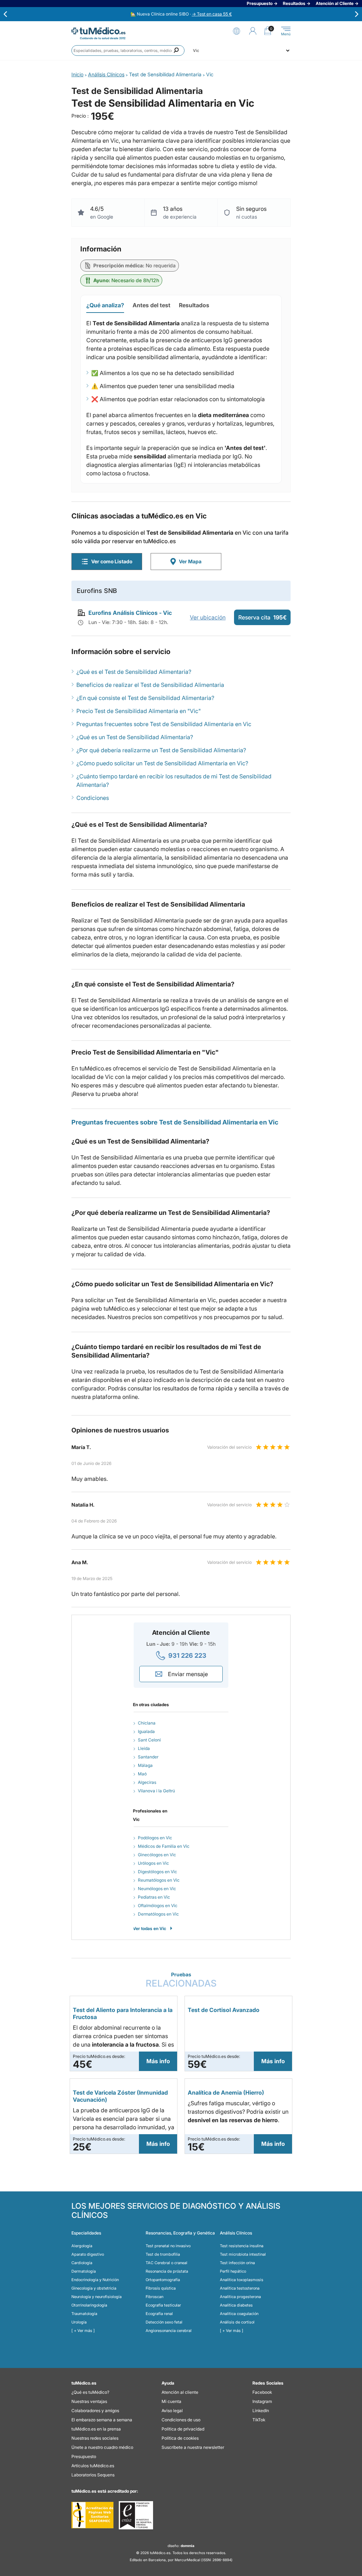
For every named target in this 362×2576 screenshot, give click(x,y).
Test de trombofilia (163, 2254)
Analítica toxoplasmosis (242, 2280)
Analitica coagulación (239, 2314)
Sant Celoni (149, 1740)
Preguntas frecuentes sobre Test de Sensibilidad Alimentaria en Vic (164, 724)
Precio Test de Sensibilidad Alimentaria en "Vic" (139, 711)
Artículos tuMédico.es (93, 2466)
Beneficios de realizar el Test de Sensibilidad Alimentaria (150, 685)
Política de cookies (180, 2438)
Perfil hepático (233, 2271)
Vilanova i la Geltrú (156, 1791)
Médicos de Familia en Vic (164, 1846)
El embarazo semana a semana (102, 2420)
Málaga (145, 1765)
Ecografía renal (159, 2314)
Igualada (146, 1731)
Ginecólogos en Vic (157, 1855)
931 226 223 (187, 1655)
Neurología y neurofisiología (97, 2297)
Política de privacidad (183, 2429)
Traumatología (84, 2314)
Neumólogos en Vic (157, 1889)
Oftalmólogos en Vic (158, 1906)
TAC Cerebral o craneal (167, 2263)
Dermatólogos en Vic (158, 1914)
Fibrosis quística (161, 2288)
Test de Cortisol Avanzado (224, 2010)
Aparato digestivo (88, 2254)
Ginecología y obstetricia (94, 2288)
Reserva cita (262, 617)
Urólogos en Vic (153, 1863)
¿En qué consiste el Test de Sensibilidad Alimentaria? (145, 698)
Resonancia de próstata (167, 2271)
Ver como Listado (112, 561)
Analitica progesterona (240, 2297)
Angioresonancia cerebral (169, 2331)
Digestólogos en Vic (157, 1872)
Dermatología (84, 2271)
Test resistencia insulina (242, 2246)
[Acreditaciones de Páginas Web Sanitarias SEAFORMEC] (92, 2515)
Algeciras (147, 1782)
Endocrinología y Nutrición (95, 2280)
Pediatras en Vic (154, 1897)
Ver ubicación (208, 617)
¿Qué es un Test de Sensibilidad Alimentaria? (135, 737)
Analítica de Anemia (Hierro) (226, 2093)
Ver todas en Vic (150, 1928)
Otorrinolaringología (89, 2305)
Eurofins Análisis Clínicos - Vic (130, 613)
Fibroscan (154, 2297)
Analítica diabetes (236, 2305)
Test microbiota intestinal (243, 2254)
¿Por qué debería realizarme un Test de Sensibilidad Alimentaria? (161, 750)
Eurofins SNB (97, 591)
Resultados (194, 305)
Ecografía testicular (163, 2305)
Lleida (144, 1748)
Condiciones (93, 798)
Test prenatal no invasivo (168, 2246)
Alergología (82, 2246)
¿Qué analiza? (105, 305)
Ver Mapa (190, 561)
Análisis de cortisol (237, 2322)
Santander (148, 1757)
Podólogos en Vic (155, 1838)
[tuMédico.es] (98, 31)
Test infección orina (237, 2263)
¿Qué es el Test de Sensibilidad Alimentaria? (134, 672)
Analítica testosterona (240, 2288)
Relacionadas (181, 1980)
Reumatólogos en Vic (159, 1880)
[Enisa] (136, 2515)
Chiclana (147, 1723)
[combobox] (128, 51)
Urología (79, 2322)
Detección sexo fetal (164, 2322)
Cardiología (82, 2263)
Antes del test (151, 305)
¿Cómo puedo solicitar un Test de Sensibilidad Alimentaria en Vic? (162, 763)
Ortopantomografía (163, 2280)
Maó (142, 1774)
